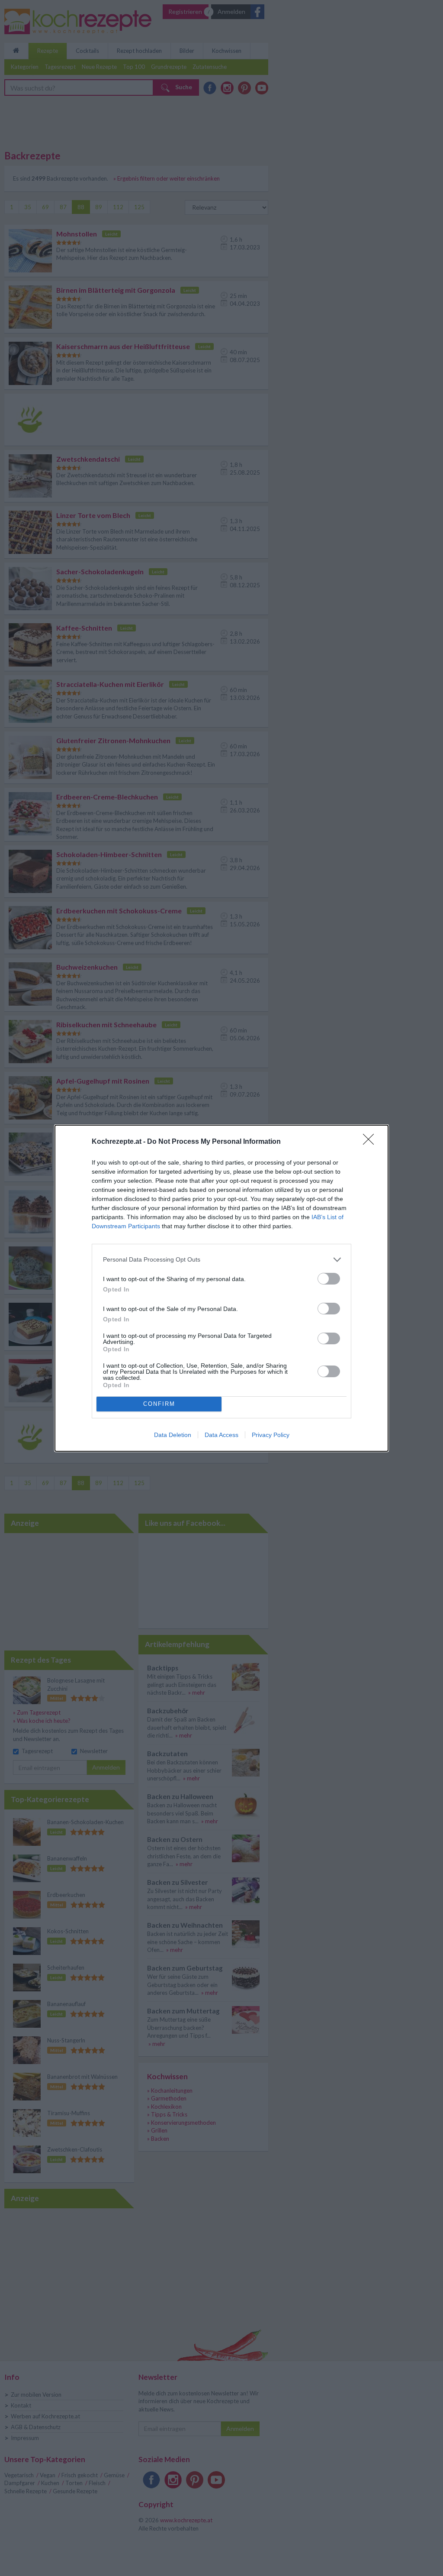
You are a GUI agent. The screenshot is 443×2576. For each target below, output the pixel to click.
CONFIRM (159, 1404)
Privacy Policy (271, 1435)
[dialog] (221, 1288)
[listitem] (221, 1260)
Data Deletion (173, 1435)
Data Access (221, 1435)
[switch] (329, 1279)
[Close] (371, 1142)
